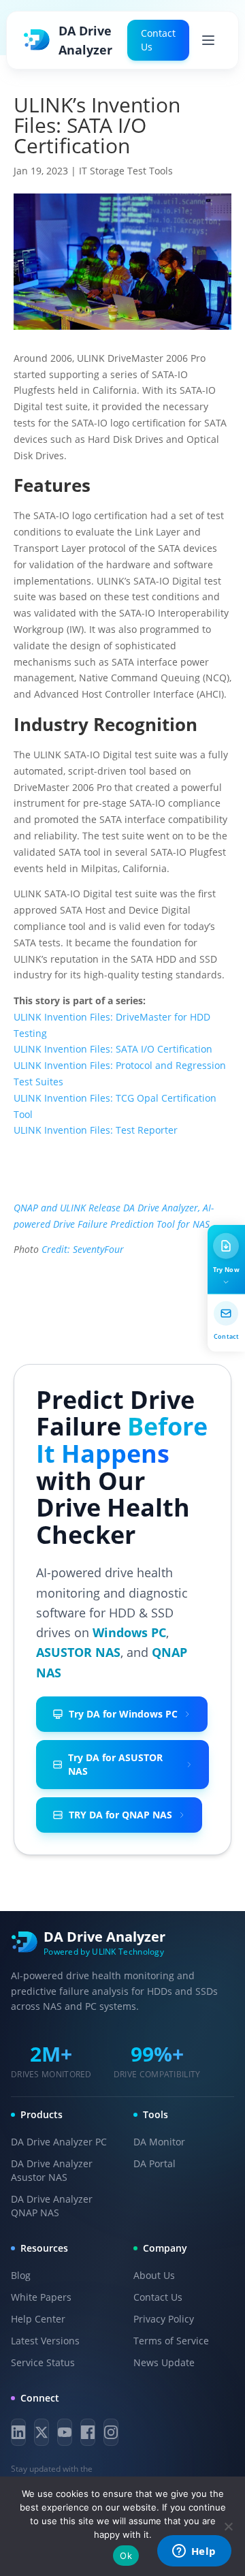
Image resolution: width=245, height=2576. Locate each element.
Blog (21, 2275)
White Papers (41, 2297)
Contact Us (158, 40)
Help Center (38, 2319)
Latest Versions (45, 2341)
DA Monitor (159, 2142)
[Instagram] (111, 2432)
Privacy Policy (164, 2319)
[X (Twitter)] (42, 2432)
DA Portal (154, 2163)
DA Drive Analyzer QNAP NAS (52, 2206)
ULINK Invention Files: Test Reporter (96, 1130)
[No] (228, 2526)
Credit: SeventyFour (83, 1249)
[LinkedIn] (18, 2432)
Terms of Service (171, 2341)
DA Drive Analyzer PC (59, 2142)
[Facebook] (88, 2432)
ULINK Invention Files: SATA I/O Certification (113, 1049)
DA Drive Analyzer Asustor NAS (52, 2170)
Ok (126, 2556)
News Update (164, 2362)
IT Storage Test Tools (126, 171)
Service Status (43, 2362)
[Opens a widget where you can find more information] (194, 2552)
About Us (154, 2275)
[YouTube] (65, 2432)
